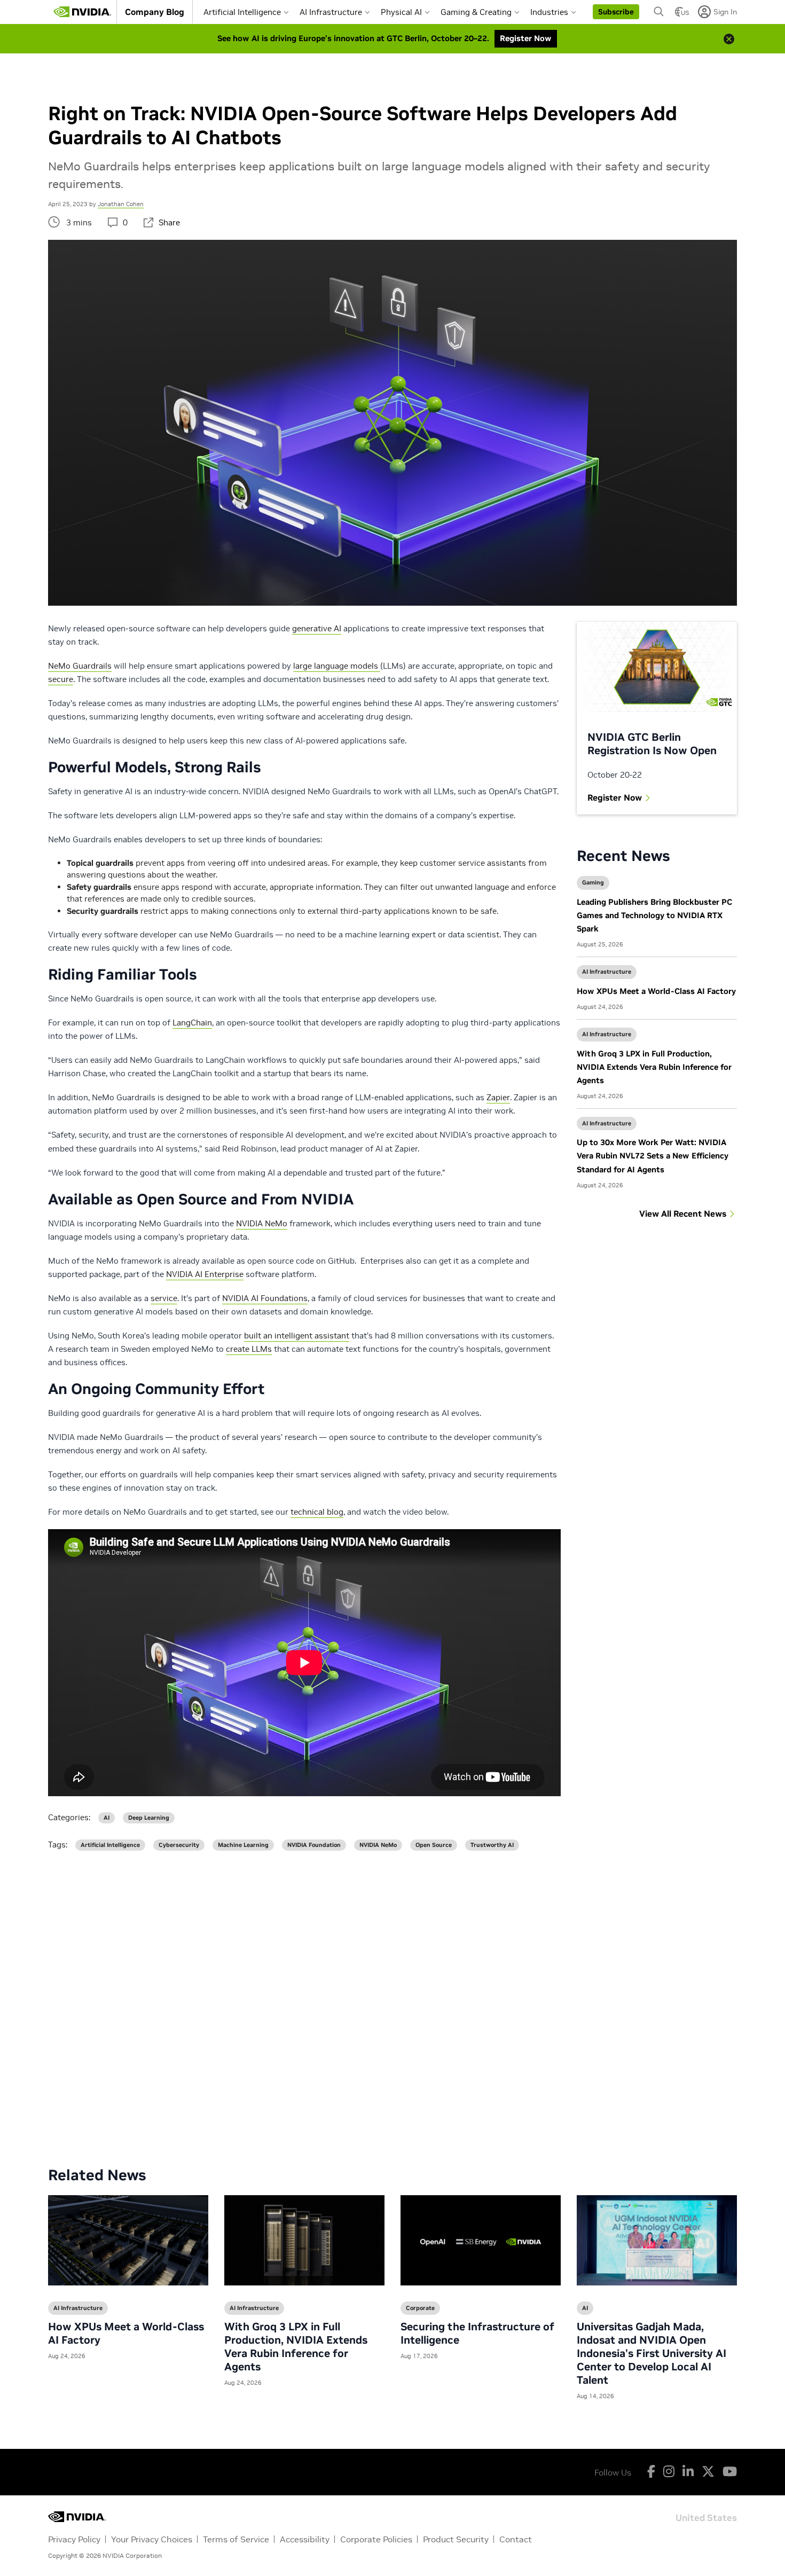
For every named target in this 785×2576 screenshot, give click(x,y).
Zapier (498, 1097)
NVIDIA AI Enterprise (205, 1274)
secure (61, 679)
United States (706, 2517)
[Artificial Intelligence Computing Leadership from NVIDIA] (82, 12)
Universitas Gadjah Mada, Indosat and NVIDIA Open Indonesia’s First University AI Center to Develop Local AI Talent (651, 2353)
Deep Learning (149, 1818)
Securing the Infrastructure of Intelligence (477, 2333)
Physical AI (401, 12)
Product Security (456, 2539)
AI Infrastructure (331, 12)
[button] (616, 12)
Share (169, 222)
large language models (337, 666)
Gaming (593, 882)
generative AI (317, 628)
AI (107, 1818)
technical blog (317, 1512)
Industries (549, 12)
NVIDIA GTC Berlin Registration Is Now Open (652, 744)
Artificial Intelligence (242, 12)
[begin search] (659, 12)
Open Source (434, 1845)
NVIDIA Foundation (314, 1845)
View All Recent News (683, 1213)
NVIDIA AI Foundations (265, 1298)
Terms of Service (236, 2539)
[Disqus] (392, 2000)
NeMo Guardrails (80, 666)
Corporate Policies (376, 2539)
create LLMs (249, 1349)
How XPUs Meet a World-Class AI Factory (656, 991)
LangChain (192, 1023)
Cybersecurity (179, 1845)
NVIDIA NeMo (262, 1223)
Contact (516, 2539)
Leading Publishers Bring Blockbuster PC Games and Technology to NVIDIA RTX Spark (654, 915)
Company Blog (155, 12)
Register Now (615, 797)
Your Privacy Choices (152, 2539)
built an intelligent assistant (297, 1336)
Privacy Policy (74, 2539)
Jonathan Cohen (121, 204)
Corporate (420, 2308)
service (164, 1298)
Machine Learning (243, 1845)
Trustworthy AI (492, 1845)
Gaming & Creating (476, 12)
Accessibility (305, 2539)
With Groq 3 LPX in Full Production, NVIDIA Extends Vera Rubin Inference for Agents (654, 1067)
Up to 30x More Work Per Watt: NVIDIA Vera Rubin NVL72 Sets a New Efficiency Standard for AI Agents (653, 1156)
